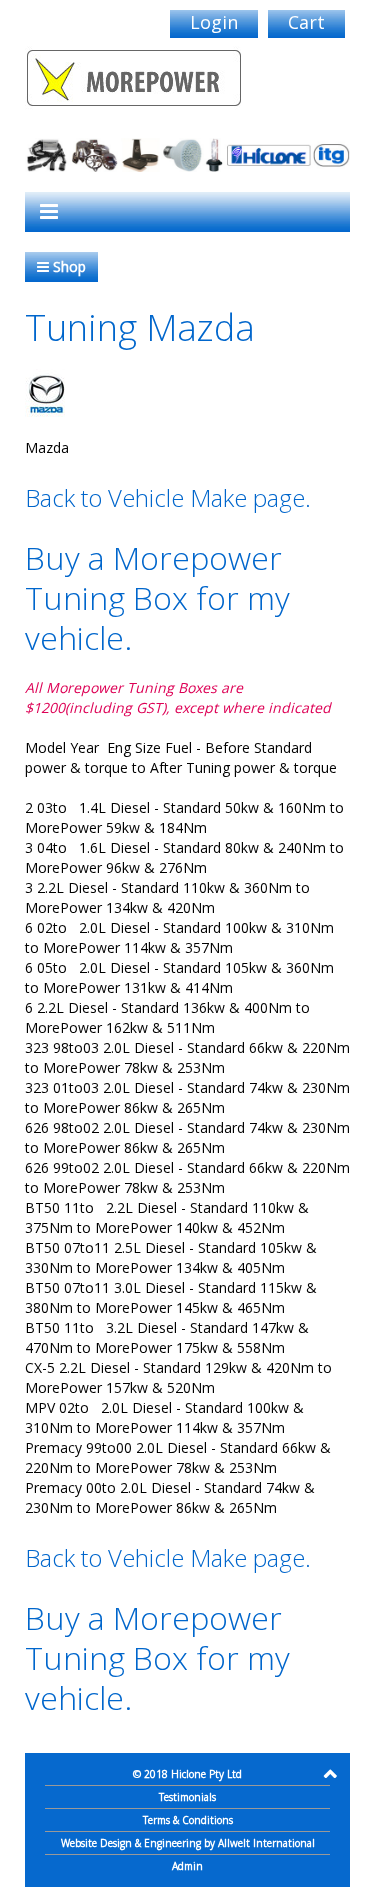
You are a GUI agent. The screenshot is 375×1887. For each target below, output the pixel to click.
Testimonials (187, 1797)
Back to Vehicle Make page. (168, 497)
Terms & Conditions (188, 1820)
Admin (187, 1866)
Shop (67, 266)
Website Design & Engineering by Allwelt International (188, 1843)
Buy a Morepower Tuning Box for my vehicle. (157, 597)
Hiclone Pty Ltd (206, 1774)
